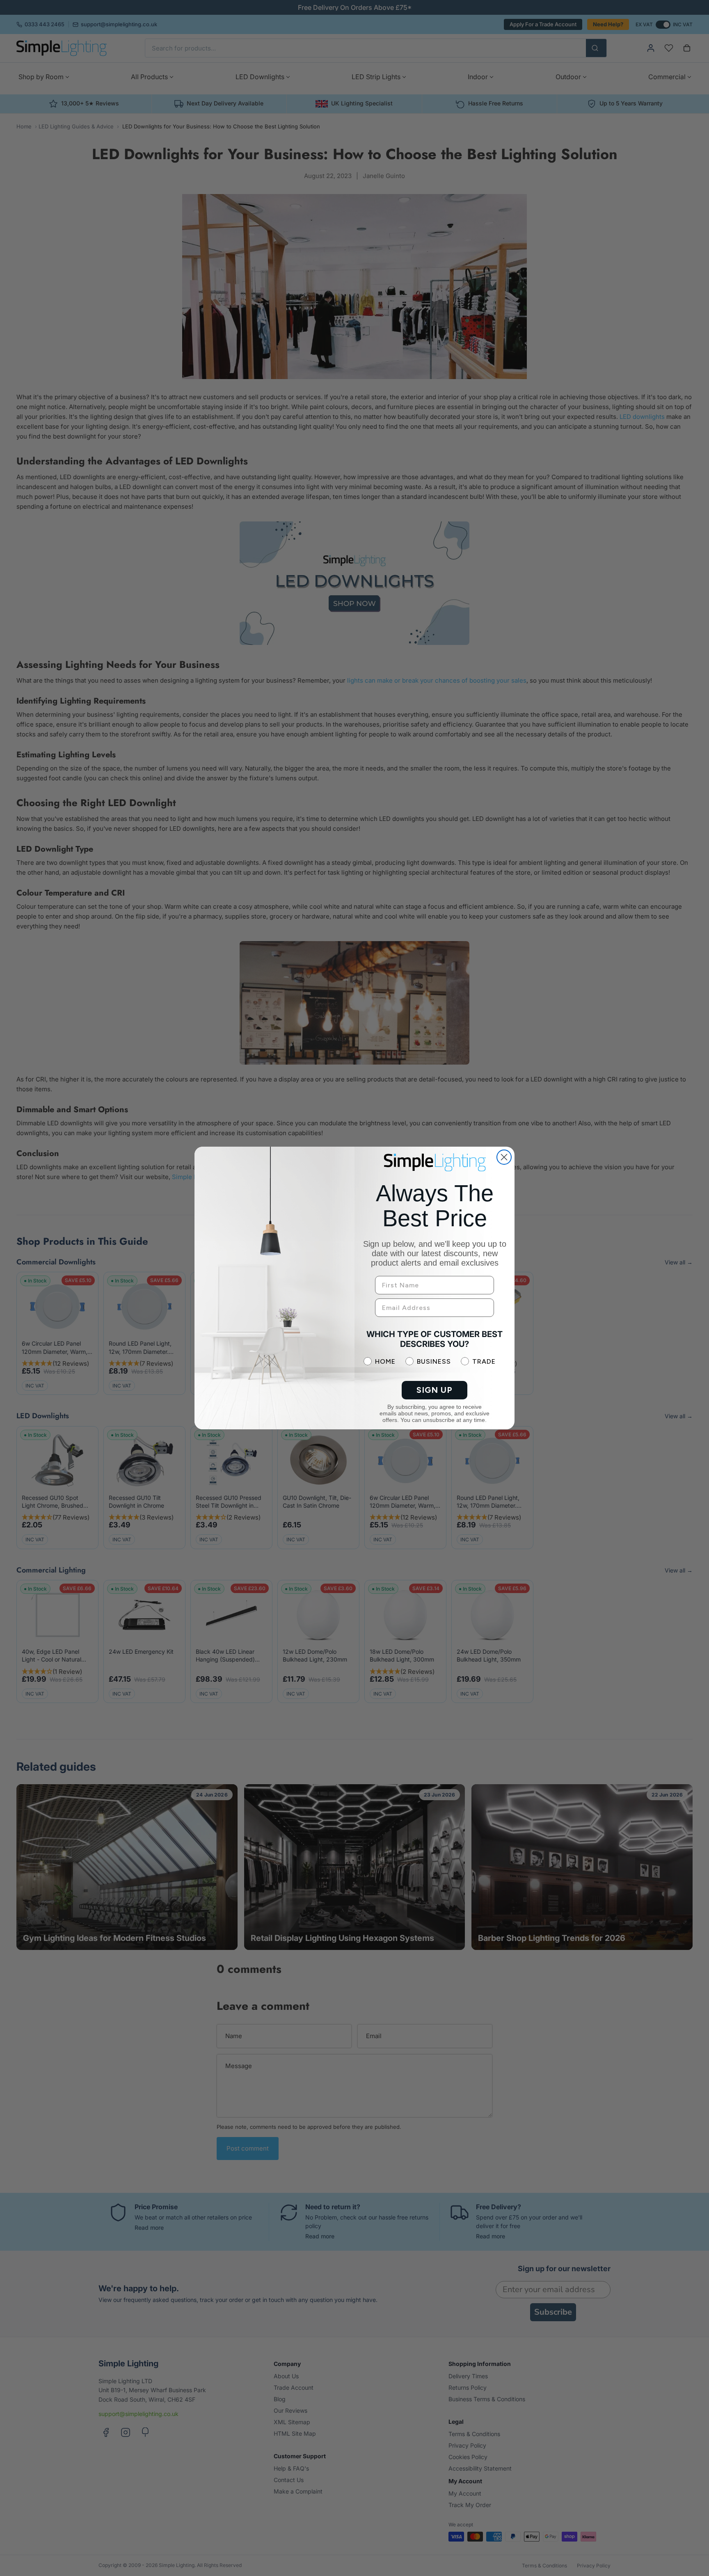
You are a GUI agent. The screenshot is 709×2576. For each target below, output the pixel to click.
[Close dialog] (504, 1157)
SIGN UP (435, 1390)
